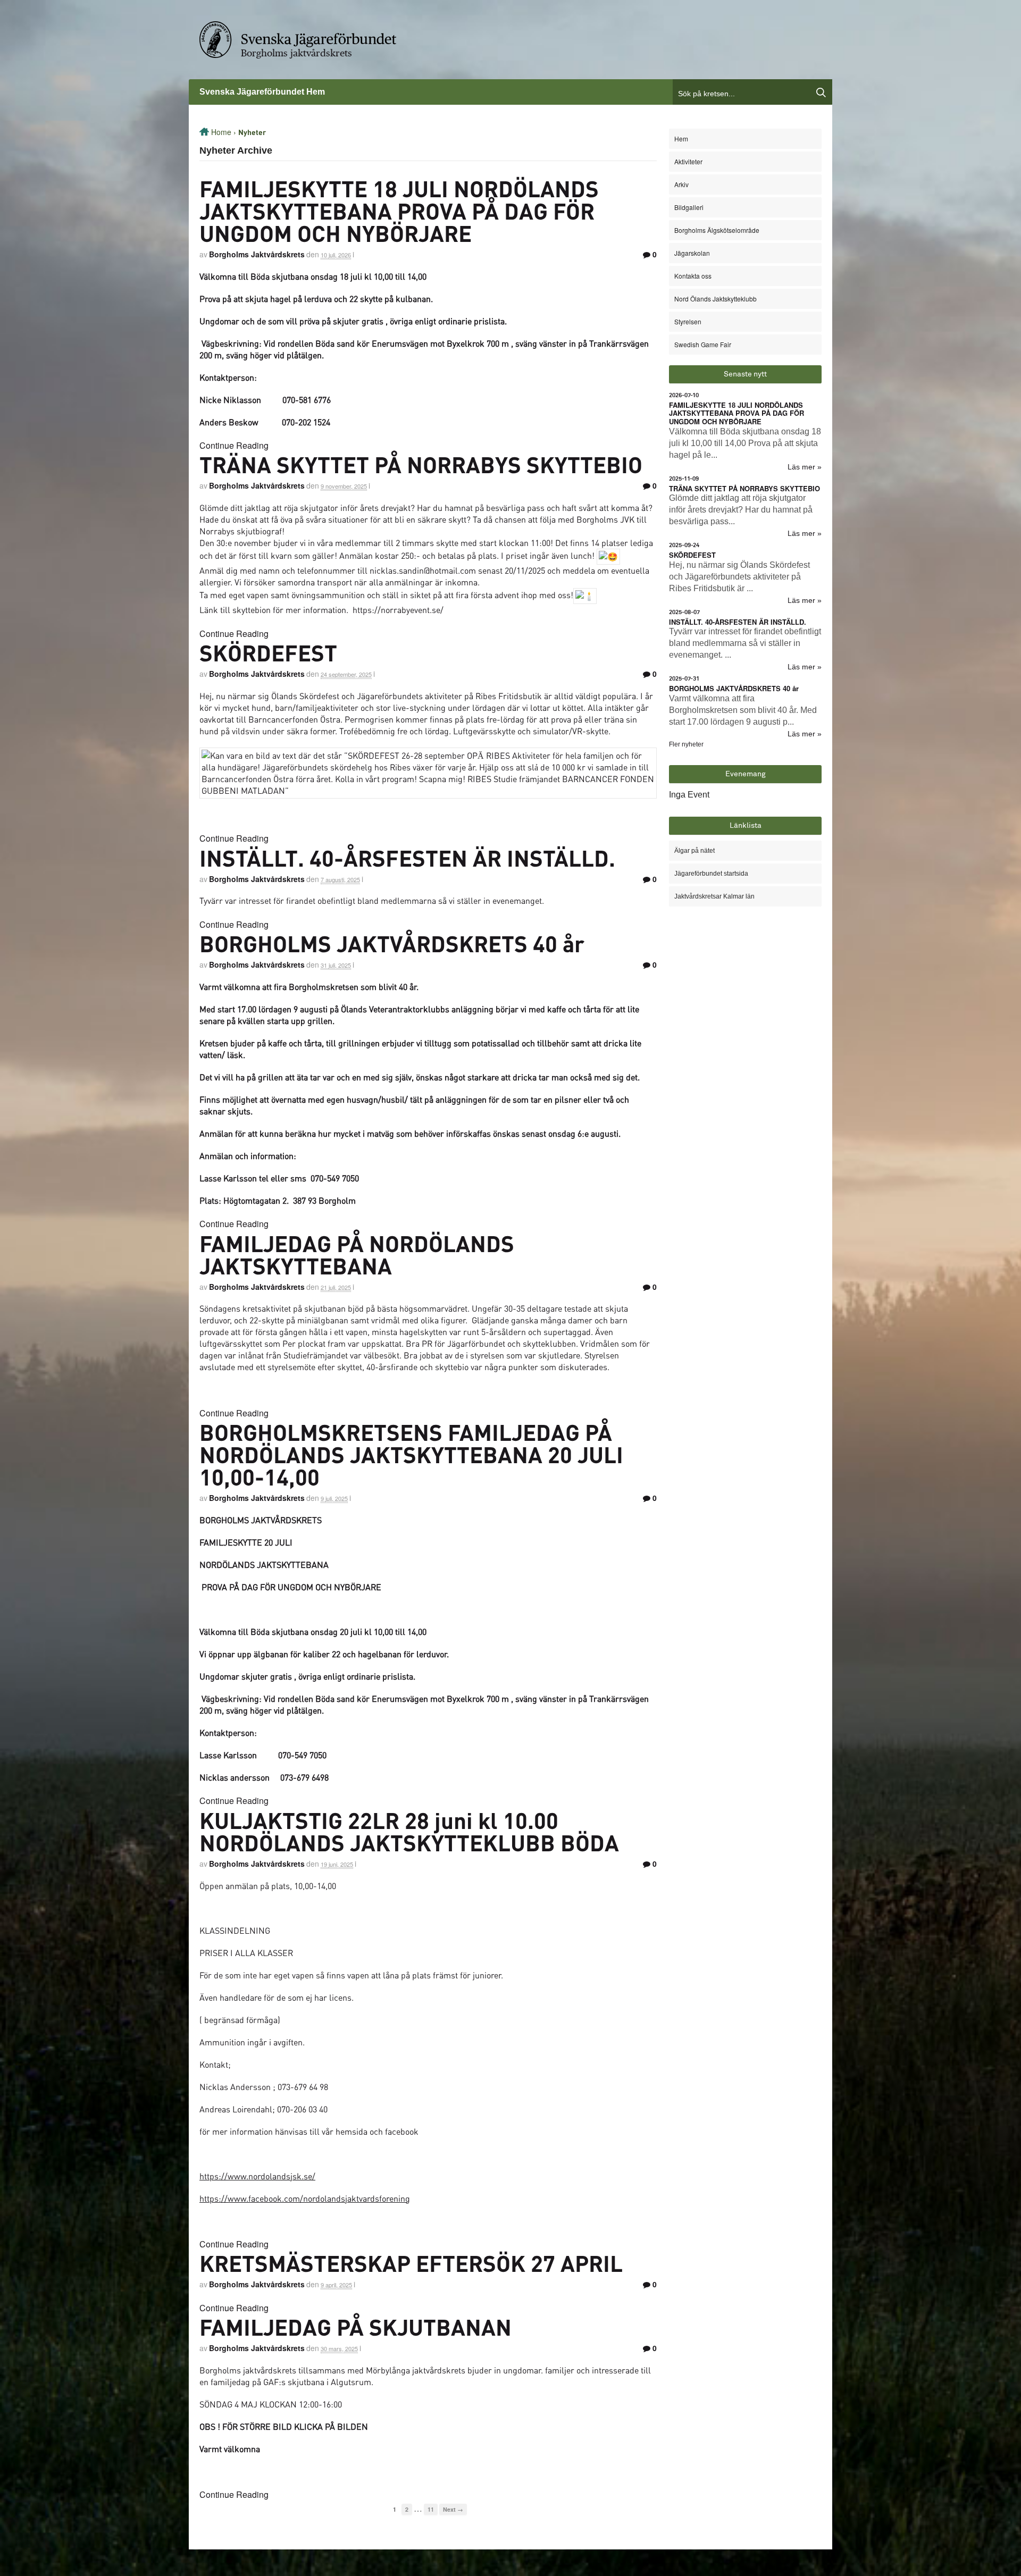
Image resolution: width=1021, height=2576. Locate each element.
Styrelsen (688, 321)
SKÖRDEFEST (268, 652)
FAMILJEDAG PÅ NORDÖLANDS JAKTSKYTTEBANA (357, 1254)
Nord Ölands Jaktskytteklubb (715, 299)
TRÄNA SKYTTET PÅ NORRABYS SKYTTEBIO (421, 464)
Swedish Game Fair (703, 344)
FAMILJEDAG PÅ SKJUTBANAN (355, 2327)
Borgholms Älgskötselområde (717, 230)
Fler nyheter (686, 744)
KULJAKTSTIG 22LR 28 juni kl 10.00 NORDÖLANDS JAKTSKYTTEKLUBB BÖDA (409, 1831)
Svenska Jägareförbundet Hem (262, 92)
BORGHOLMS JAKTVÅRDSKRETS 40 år (392, 943)
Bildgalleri (689, 207)
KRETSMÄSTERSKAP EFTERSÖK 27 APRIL (411, 2263)
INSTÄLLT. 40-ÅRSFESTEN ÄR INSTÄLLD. (407, 858)
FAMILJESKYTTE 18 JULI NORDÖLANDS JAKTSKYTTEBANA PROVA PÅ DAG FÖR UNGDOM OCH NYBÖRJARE (399, 211)
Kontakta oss (693, 276)
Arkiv (681, 184)
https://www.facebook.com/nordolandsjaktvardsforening (305, 2198)
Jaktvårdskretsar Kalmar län (714, 896)
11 (431, 2509)
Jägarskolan (692, 253)
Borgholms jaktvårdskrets (296, 53)
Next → (453, 2509)
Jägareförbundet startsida (711, 874)
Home (221, 132)
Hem (681, 139)
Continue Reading (234, 445)
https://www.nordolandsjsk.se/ (257, 2176)
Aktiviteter (688, 161)
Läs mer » (805, 467)
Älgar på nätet (694, 851)
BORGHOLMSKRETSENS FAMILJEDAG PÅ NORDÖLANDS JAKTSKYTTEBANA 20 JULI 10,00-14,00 (411, 1454)
